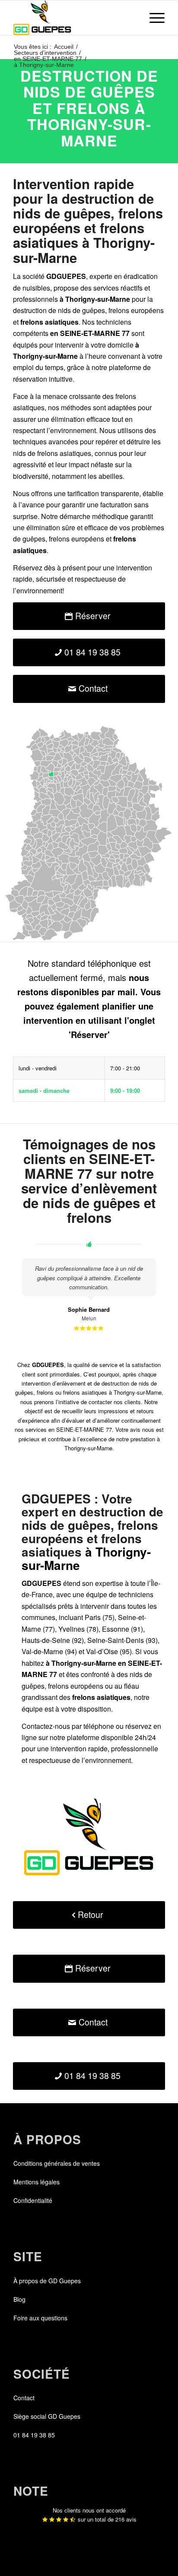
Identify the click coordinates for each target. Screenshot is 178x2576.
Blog (19, 2299)
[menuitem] (153, 18)
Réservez (28, 568)
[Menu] (153, 18)
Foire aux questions (40, 2318)
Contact (24, 2398)
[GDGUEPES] (74, 18)
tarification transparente (103, 493)
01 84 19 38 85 (34, 2435)
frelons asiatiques (64, 453)
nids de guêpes (81, 310)
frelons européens (136, 310)
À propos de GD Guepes (47, 2281)
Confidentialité (33, 2200)
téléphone (99, 1726)
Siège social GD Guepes (47, 2416)
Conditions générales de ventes (57, 2163)
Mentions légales (37, 2182)
